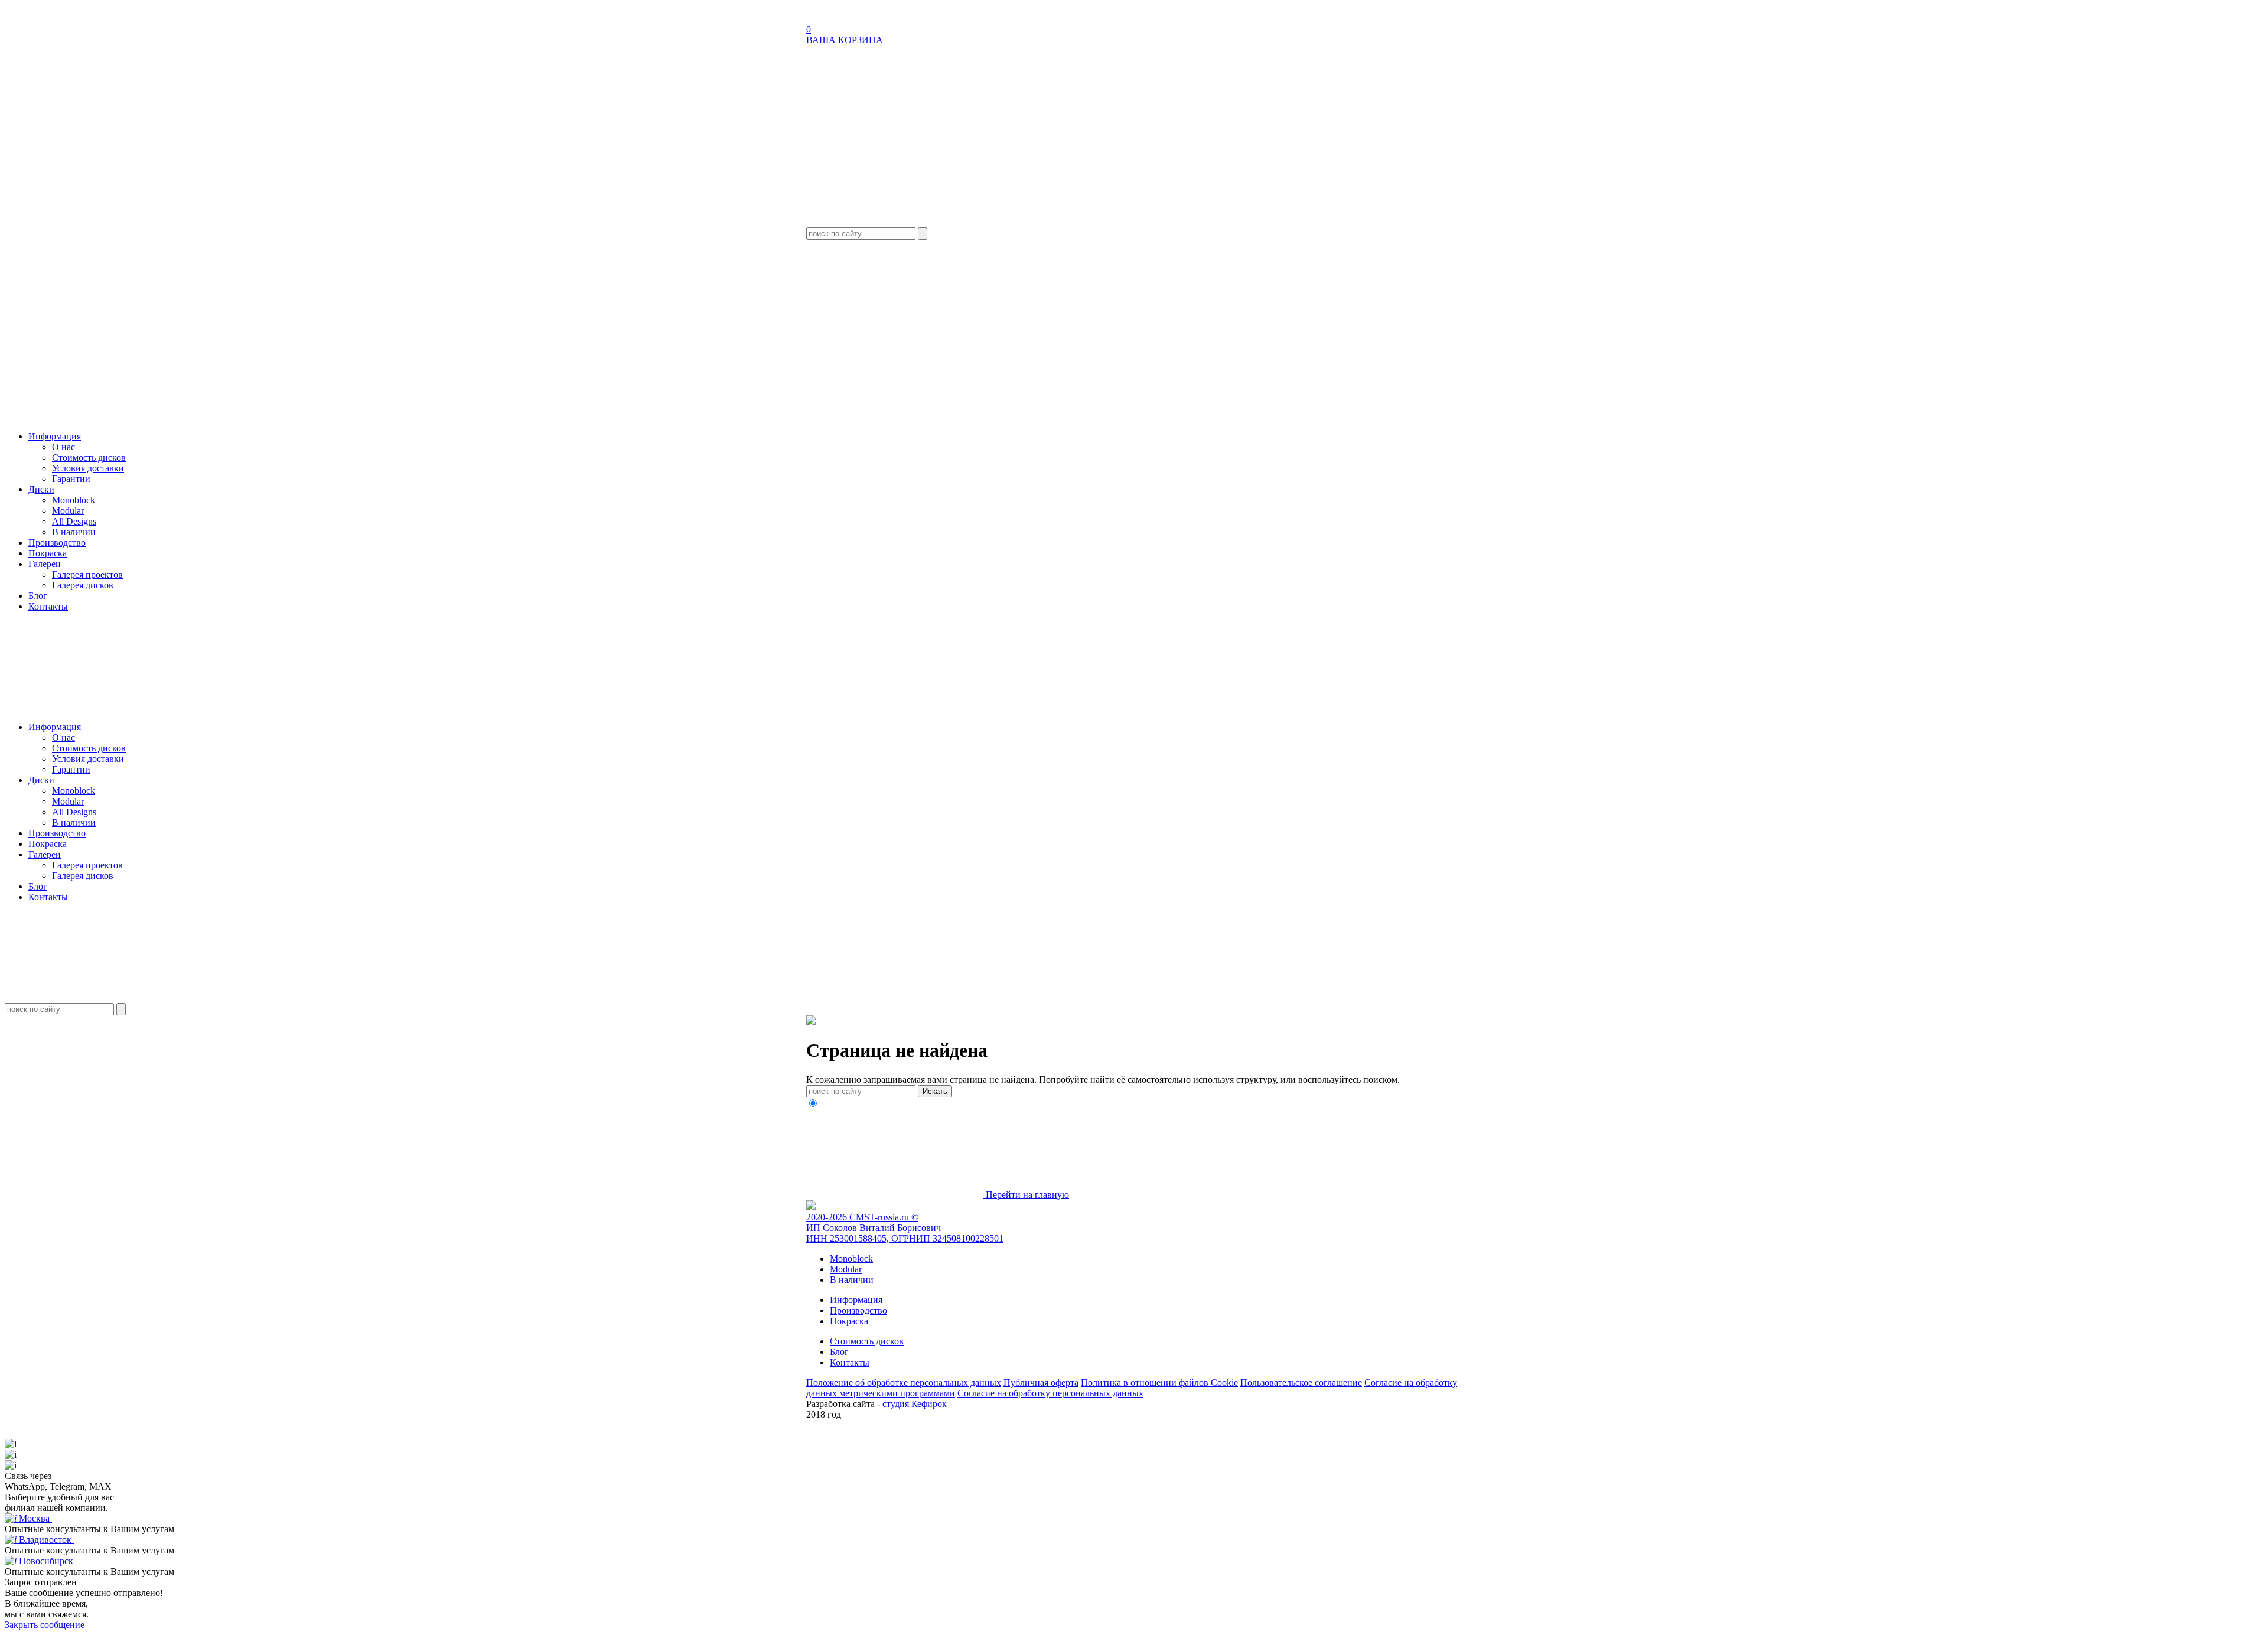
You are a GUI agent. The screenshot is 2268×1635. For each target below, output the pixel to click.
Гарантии (71, 479)
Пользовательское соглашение (1301, 1382)
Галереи (45, 564)
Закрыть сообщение (45, 1625)
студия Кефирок (915, 1404)
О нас (63, 447)
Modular (68, 511)
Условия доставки (88, 468)
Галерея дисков (83, 585)
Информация (55, 436)
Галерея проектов (87, 574)
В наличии (74, 532)
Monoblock (74, 500)
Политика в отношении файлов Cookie (1159, 1382)
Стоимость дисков (89, 457)
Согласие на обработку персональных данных (1050, 1393)
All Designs (74, 521)
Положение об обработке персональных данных (904, 1382)
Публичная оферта (1041, 1382)
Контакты (48, 606)
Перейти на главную (1026, 1195)
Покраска (48, 553)
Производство (57, 543)
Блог (38, 596)
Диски (41, 489)
